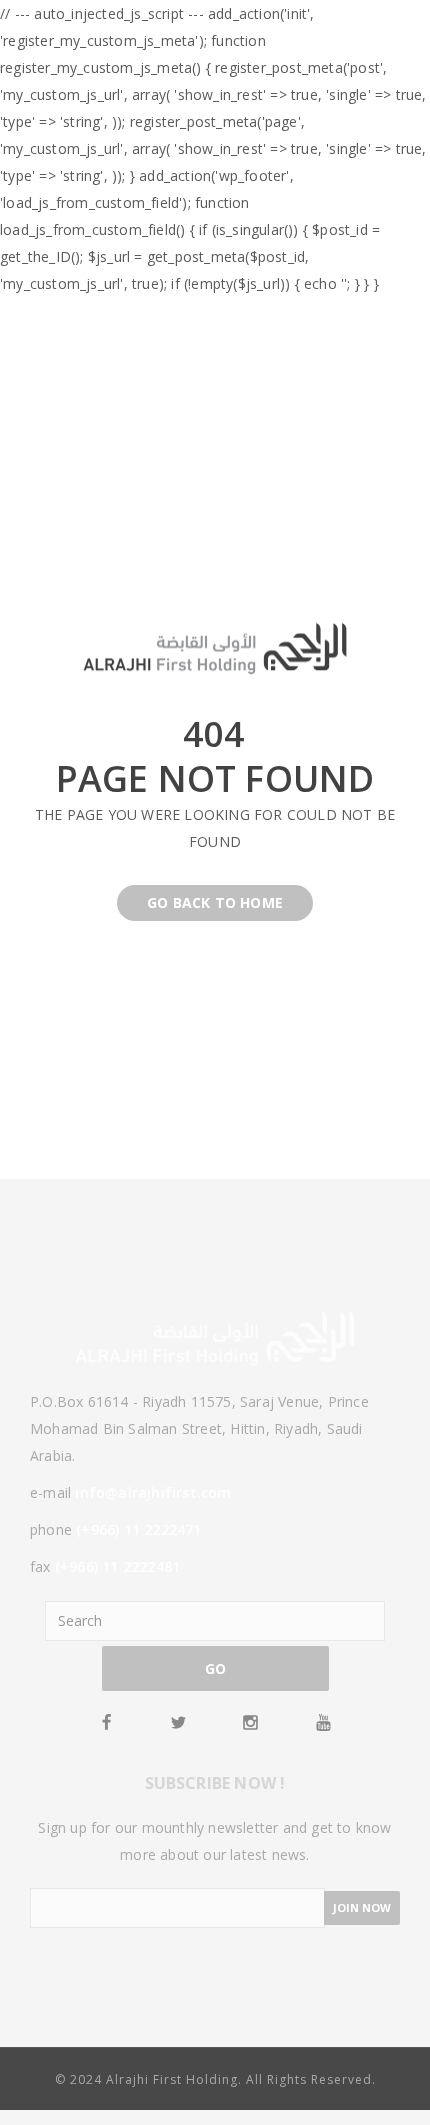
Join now (362, 1907)
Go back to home (215, 902)
